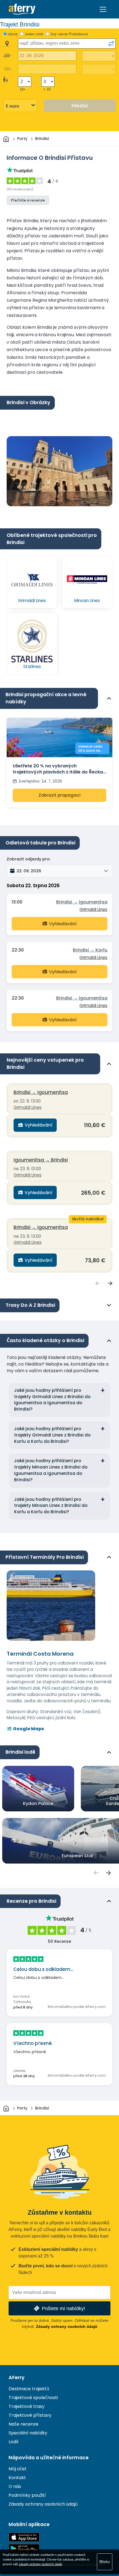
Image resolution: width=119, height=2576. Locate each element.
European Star (78, 1856)
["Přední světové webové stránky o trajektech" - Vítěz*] (22, 9)
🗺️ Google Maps (25, 1729)
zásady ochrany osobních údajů (40, 2564)
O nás (15, 2486)
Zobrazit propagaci (59, 795)
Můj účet (18, 2469)
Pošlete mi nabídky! (64, 2308)
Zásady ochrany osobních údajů (67, 2326)
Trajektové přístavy (30, 2415)
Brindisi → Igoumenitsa (82, 902)
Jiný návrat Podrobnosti (69, 34)
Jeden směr (34, 34)
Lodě (14, 2442)
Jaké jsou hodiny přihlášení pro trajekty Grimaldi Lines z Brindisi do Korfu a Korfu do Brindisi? (52, 1435)
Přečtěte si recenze (28, 200)
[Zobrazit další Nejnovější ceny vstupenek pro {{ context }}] (110, 1283)
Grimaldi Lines (93, 909)
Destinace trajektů (29, 2389)
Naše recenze (24, 2424)
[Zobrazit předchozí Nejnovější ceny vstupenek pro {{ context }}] (98, 1283)
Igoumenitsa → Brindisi (41, 1160)
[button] (59, 871)
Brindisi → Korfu (90, 950)
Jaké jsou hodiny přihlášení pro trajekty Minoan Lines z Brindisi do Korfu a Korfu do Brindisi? (51, 1506)
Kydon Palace (38, 1804)
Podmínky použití (27, 2495)
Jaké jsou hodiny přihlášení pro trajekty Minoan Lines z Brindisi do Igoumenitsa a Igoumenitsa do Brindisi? (51, 1470)
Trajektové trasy (27, 2406)
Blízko (105, 2562)
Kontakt (17, 2478)
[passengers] (96, 1873)
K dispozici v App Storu (24, 2537)
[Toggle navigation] (103, 9)
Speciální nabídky (28, 2433)
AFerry (17, 2378)
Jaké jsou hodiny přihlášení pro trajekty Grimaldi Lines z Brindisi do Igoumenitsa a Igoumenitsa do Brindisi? (52, 1400)
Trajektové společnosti (33, 2398)
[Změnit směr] (111, 44)
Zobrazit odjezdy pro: (29, 859)
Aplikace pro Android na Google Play (24, 2549)
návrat (13, 34)
